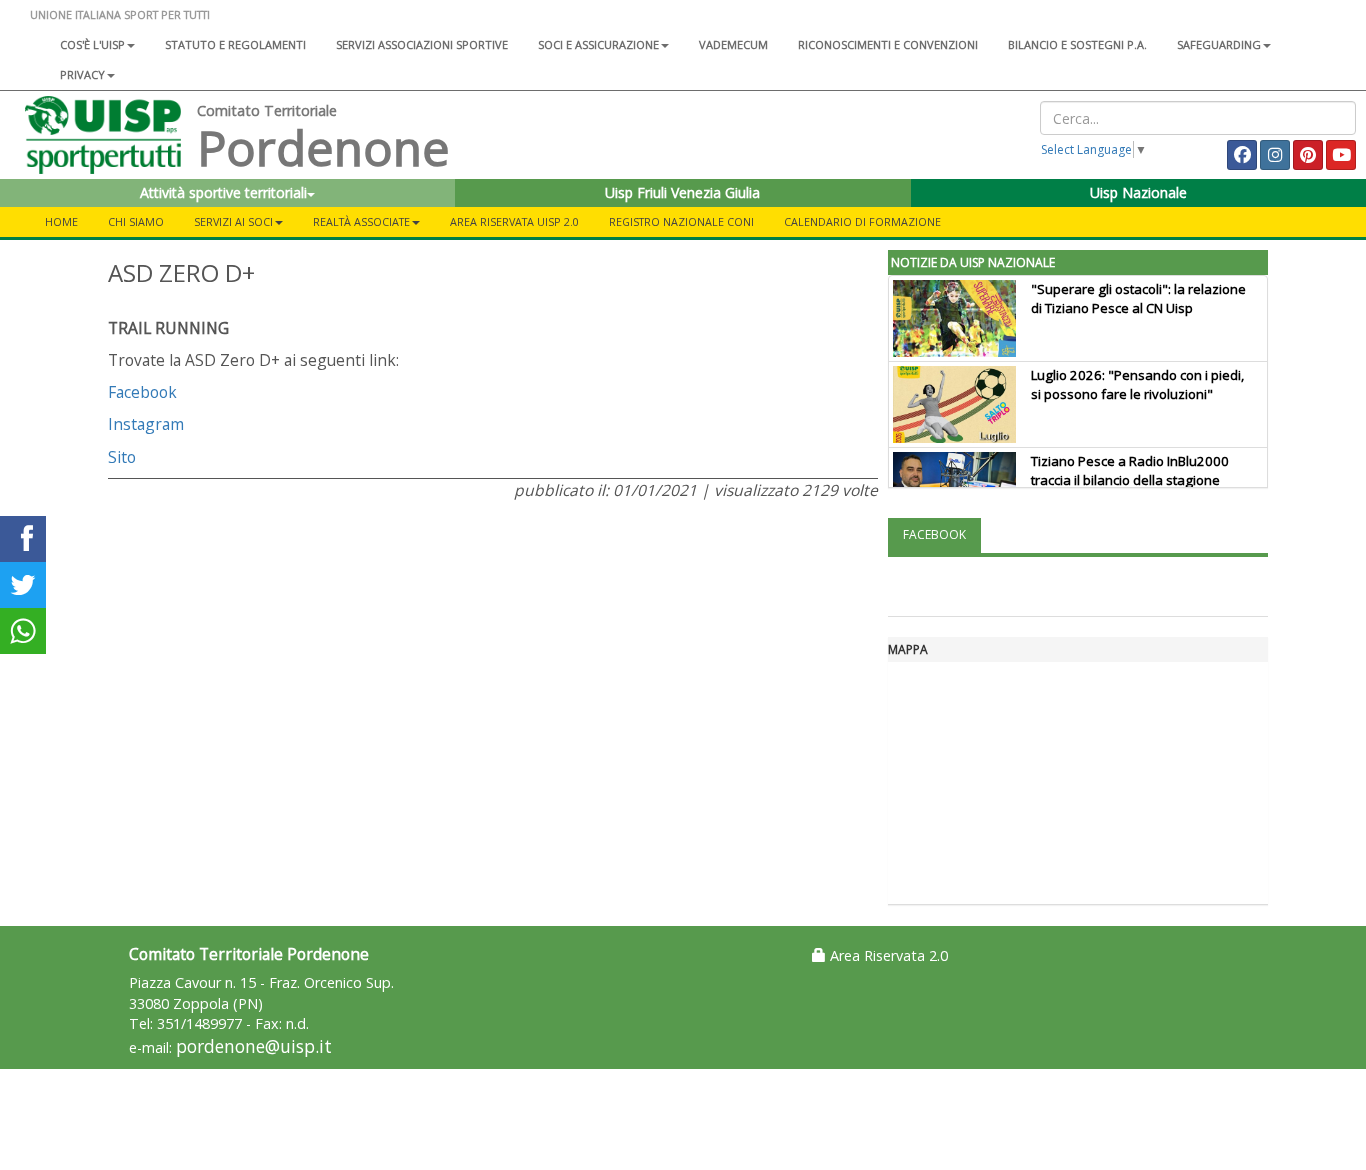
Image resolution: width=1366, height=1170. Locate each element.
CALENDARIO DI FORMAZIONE (862, 221)
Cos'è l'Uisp (92, 44)
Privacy (82, 74)
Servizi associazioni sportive (422, 44)
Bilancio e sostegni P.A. (1077, 44)
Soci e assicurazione (598, 44)
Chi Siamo (136, 221)
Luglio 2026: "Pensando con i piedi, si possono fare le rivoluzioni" (1137, 384)
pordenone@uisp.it (254, 1046)
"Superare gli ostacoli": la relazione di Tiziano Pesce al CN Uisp (1138, 298)
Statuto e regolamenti (235, 44)
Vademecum (733, 44)
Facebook (142, 392)
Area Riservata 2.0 (887, 955)
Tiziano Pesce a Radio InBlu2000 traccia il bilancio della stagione (1130, 470)
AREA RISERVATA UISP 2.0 (514, 221)
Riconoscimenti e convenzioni (888, 44)
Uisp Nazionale (1138, 192)
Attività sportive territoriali (223, 192)
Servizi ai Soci (233, 221)
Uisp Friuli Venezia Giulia (682, 192)
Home (61, 221)
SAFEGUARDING (1219, 44)
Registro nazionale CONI (681, 221)
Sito (122, 457)
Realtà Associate (361, 221)
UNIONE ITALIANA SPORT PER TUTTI (120, 14)
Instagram (146, 424)
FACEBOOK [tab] (934, 534)
